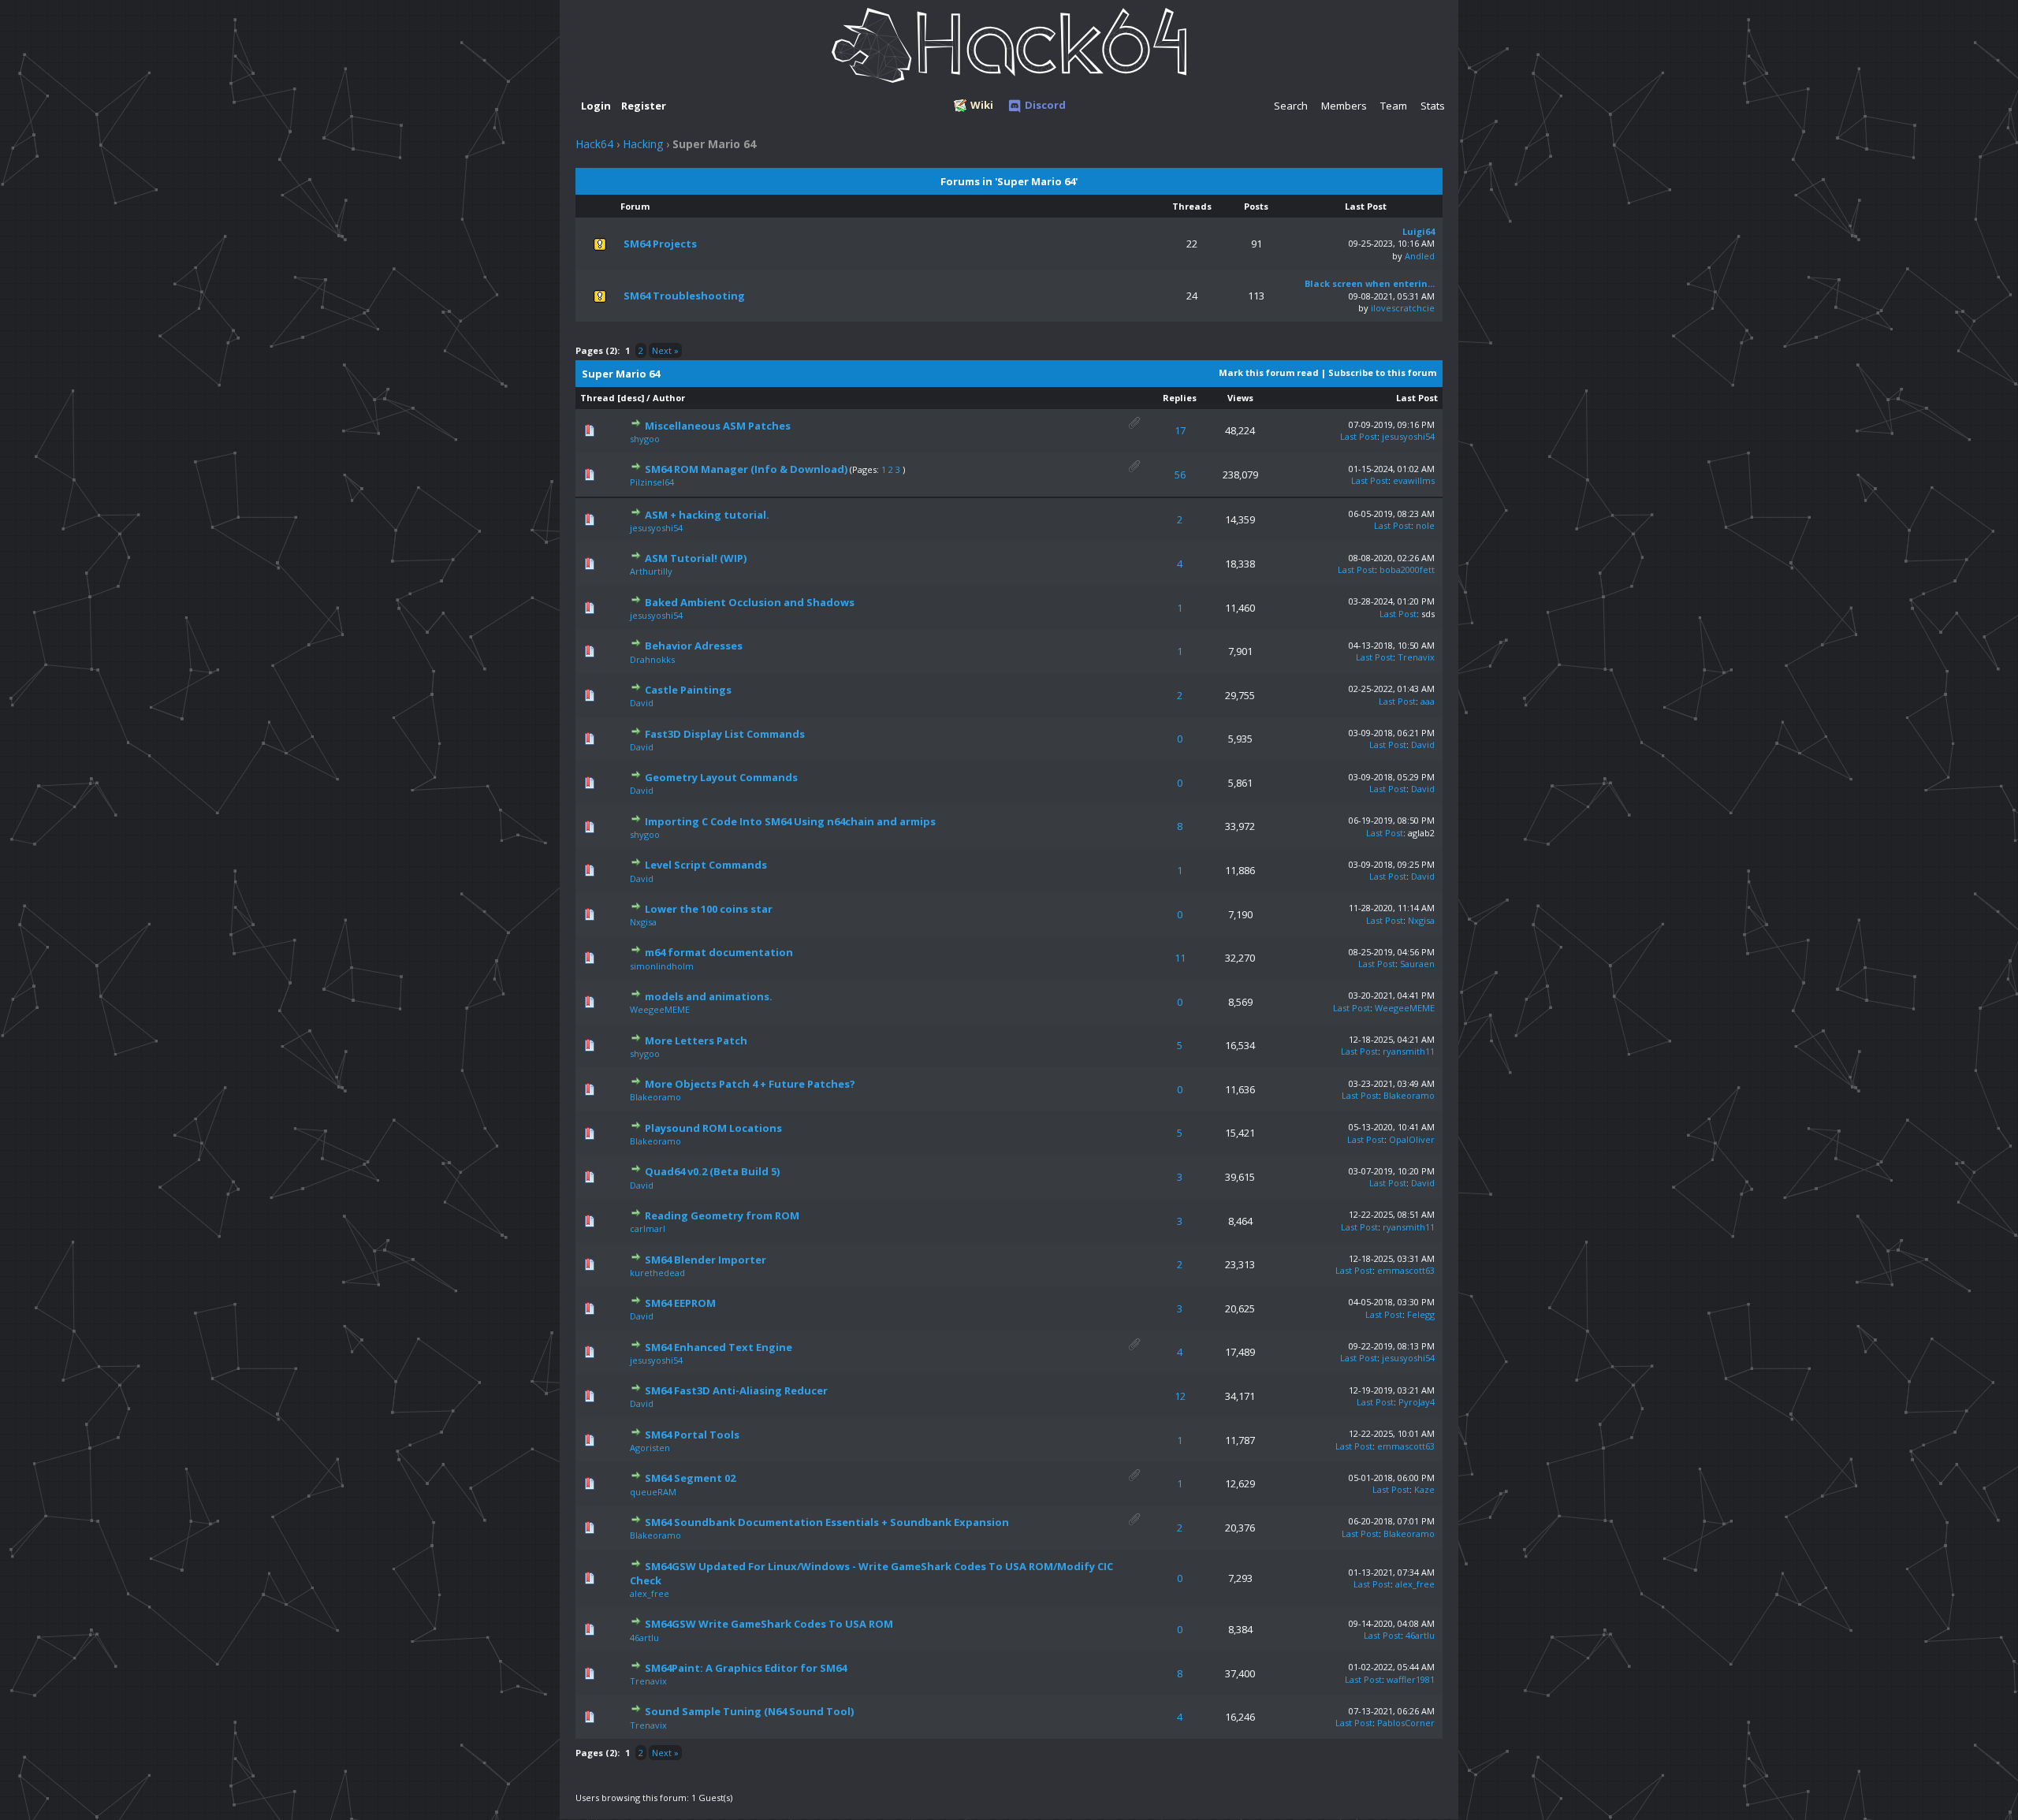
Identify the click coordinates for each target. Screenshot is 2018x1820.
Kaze (1424, 1489)
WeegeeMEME (660, 1009)
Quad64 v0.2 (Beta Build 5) (712, 1171)
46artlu (644, 1638)
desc (631, 398)
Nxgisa (643, 922)
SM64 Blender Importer (706, 1260)
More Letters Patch (696, 1040)
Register (644, 106)
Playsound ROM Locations (713, 1128)
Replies (1180, 398)
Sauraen (1417, 964)
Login (596, 106)
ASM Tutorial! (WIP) (696, 558)
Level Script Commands (706, 865)
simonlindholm (662, 966)
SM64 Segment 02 (690, 1478)
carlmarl (648, 1228)
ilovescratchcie (1403, 308)
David (642, 703)
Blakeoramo (655, 1097)
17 (1180, 430)
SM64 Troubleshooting (684, 296)
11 (1180, 958)
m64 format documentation (719, 952)
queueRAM (653, 1492)
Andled (1420, 256)
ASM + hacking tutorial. (707, 515)
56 (1180, 475)
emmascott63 (1406, 1270)
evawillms (1414, 480)
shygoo (645, 439)
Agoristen (650, 1448)
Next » (665, 350)
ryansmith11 (1409, 1051)
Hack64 (594, 144)
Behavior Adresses (694, 646)
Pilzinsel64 (652, 482)
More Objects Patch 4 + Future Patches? (750, 1084)
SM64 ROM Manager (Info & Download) (746, 469)
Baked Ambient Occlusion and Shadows (750, 602)
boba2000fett (1407, 569)
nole (1425, 525)
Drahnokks (652, 659)
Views (1240, 398)
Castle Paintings (688, 690)
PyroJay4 (1417, 1402)
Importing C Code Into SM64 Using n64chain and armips (790, 821)
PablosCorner (1406, 1723)
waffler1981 (1411, 1679)
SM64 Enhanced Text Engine (719, 1347)
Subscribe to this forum (1382, 372)
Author (669, 398)
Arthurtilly (651, 571)
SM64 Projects (660, 244)
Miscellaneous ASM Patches (718, 426)
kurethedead (657, 1273)
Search (1291, 106)
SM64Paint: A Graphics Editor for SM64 (746, 1668)
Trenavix (1416, 657)
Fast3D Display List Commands (725, 734)
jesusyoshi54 (1408, 436)
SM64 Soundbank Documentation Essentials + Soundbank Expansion (827, 1522)
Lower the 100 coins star (709, 909)
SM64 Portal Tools (692, 1435)
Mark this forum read (1269, 372)
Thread (598, 398)
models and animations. (709, 996)
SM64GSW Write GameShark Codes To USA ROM (769, 1624)
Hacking (643, 144)
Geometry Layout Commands (721, 777)
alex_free (650, 1593)
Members (1344, 106)
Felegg (1421, 1314)
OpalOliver (1412, 1139)
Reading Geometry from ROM (722, 1215)
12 (1180, 1396)
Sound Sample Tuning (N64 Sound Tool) (749, 1711)
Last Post (1417, 398)
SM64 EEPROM (680, 1303)
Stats (1433, 106)
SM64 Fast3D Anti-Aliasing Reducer (736, 1390)
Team (1394, 106)
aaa (1428, 701)
